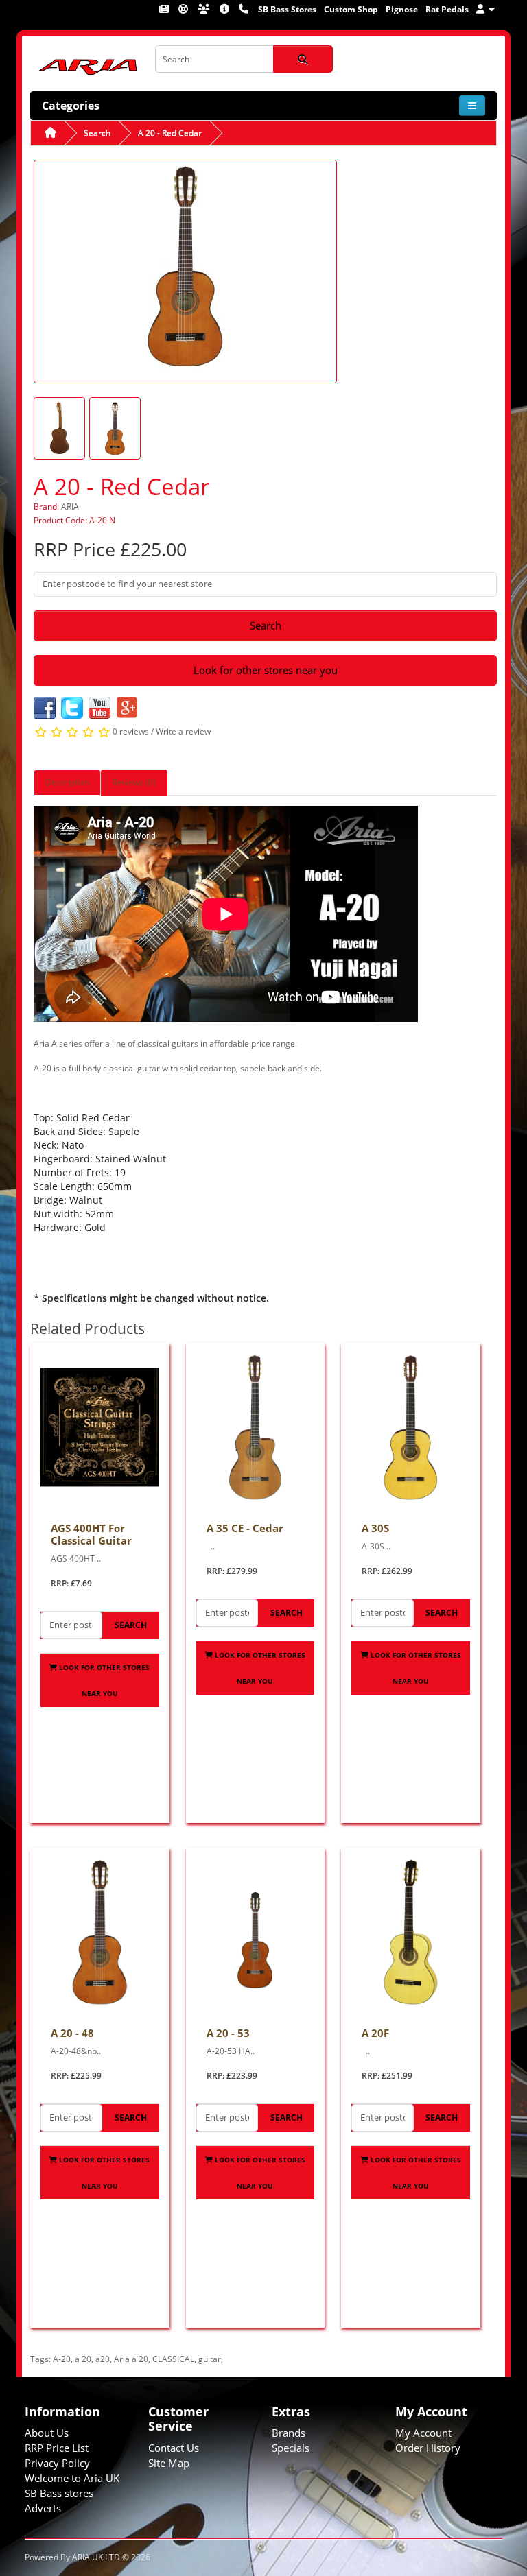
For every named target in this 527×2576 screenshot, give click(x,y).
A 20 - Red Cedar (170, 133)
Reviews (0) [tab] (134, 782)
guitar (210, 2359)
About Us (47, 2433)
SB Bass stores (59, 2493)
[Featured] (165, 9)
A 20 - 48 (72, 2033)
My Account (423, 2433)
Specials (291, 2448)
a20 (103, 2359)
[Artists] (205, 9)
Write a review (183, 732)
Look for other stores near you (266, 670)
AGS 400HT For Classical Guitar (91, 1534)
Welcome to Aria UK (72, 2478)
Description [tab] (67, 782)
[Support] (184, 9)
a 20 (83, 2359)
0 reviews (131, 732)
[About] (225, 9)
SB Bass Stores (287, 9)
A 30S (375, 1528)
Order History (428, 2448)
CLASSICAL (173, 2359)
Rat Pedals (447, 9)
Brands (289, 2433)
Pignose (402, 9)
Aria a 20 (131, 2359)
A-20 (62, 2359)
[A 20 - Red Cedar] (185, 271)
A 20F (375, 2033)
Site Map (169, 2463)
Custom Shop (351, 9)
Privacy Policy (57, 2463)
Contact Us (174, 2448)
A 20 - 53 (228, 2033)
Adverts (43, 2508)
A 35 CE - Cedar (245, 1528)
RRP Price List (57, 2448)
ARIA (70, 506)
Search (97, 133)
